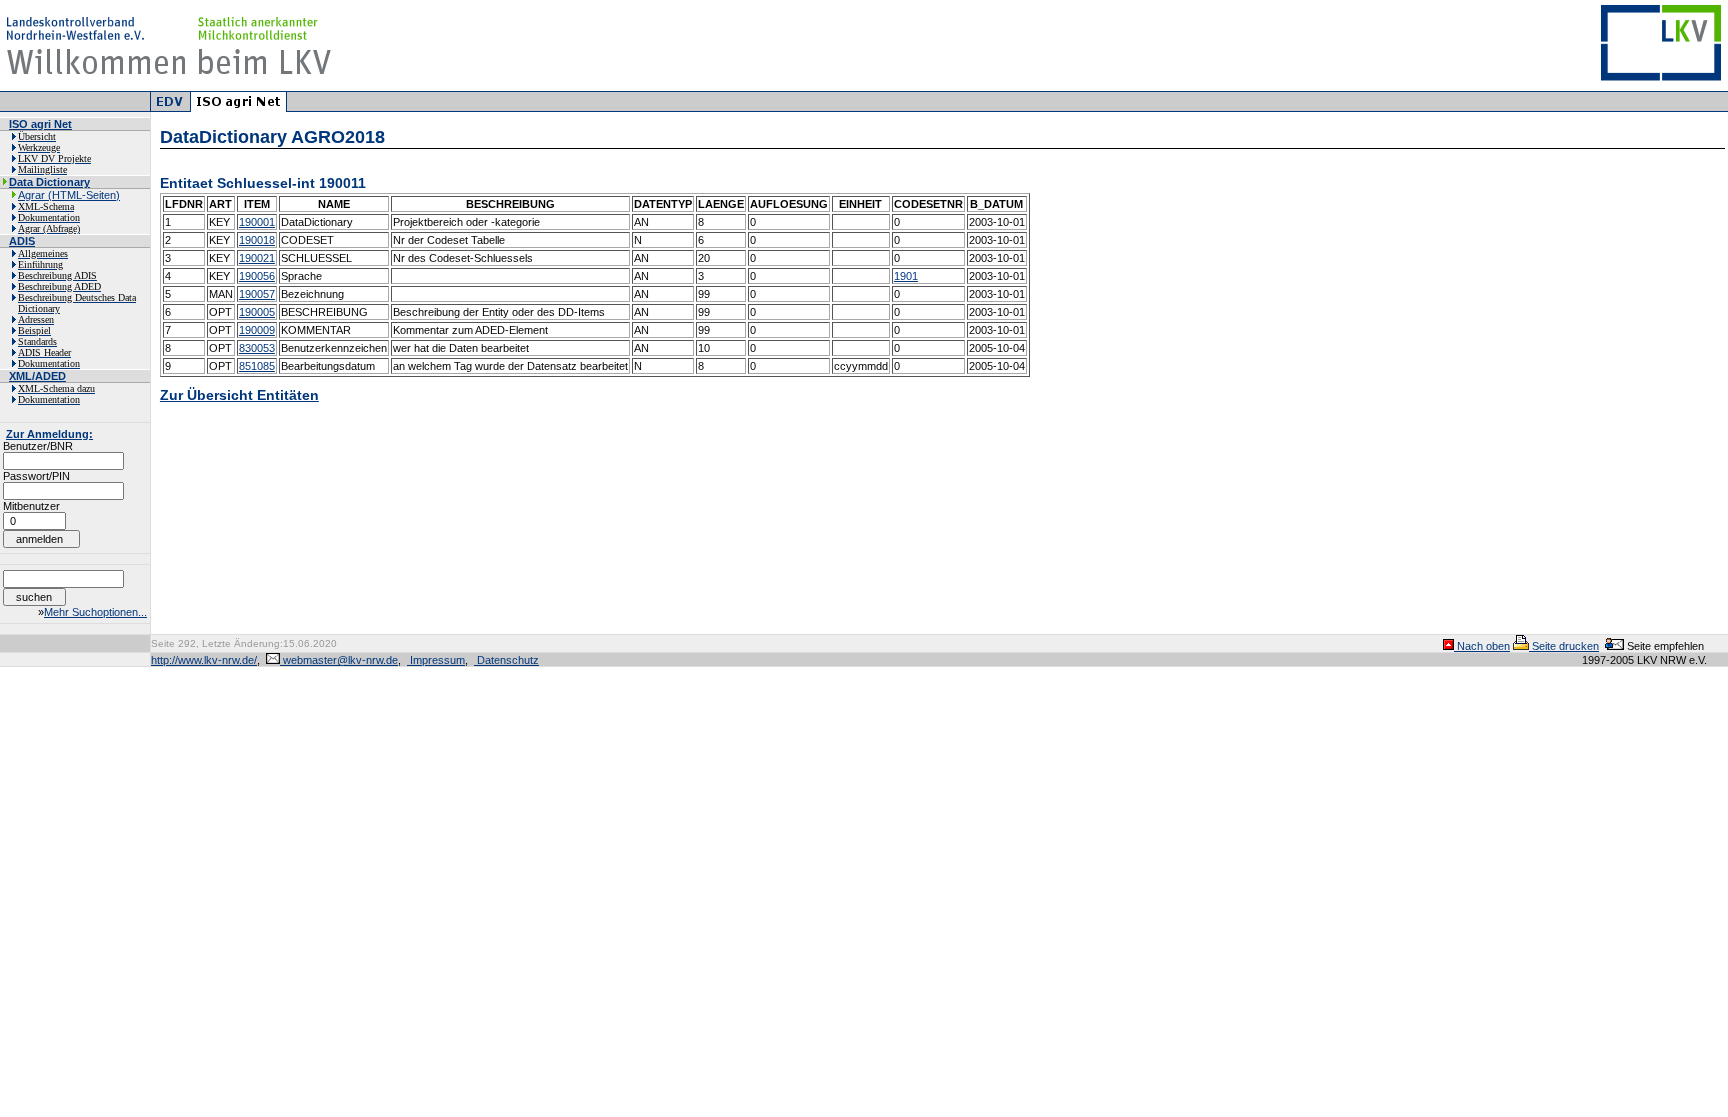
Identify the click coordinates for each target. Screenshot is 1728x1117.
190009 (257, 330)
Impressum (436, 660)
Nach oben (1482, 646)
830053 (257, 348)
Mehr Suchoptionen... (95, 612)
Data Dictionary (49, 182)
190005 (257, 312)
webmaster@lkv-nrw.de (339, 660)
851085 (257, 366)
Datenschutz (506, 660)
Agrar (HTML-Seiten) (69, 195)
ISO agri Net (40, 124)
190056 (257, 276)
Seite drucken (1564, 646)
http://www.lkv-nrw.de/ (204, 660)
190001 (257, 222)
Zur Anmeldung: (49, 434)
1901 (906, 276)
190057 (257, 294)
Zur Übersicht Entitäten (239, 395)
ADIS (22, 241)
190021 (257, 258)
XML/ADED (37, 376)
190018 (257, 240)
